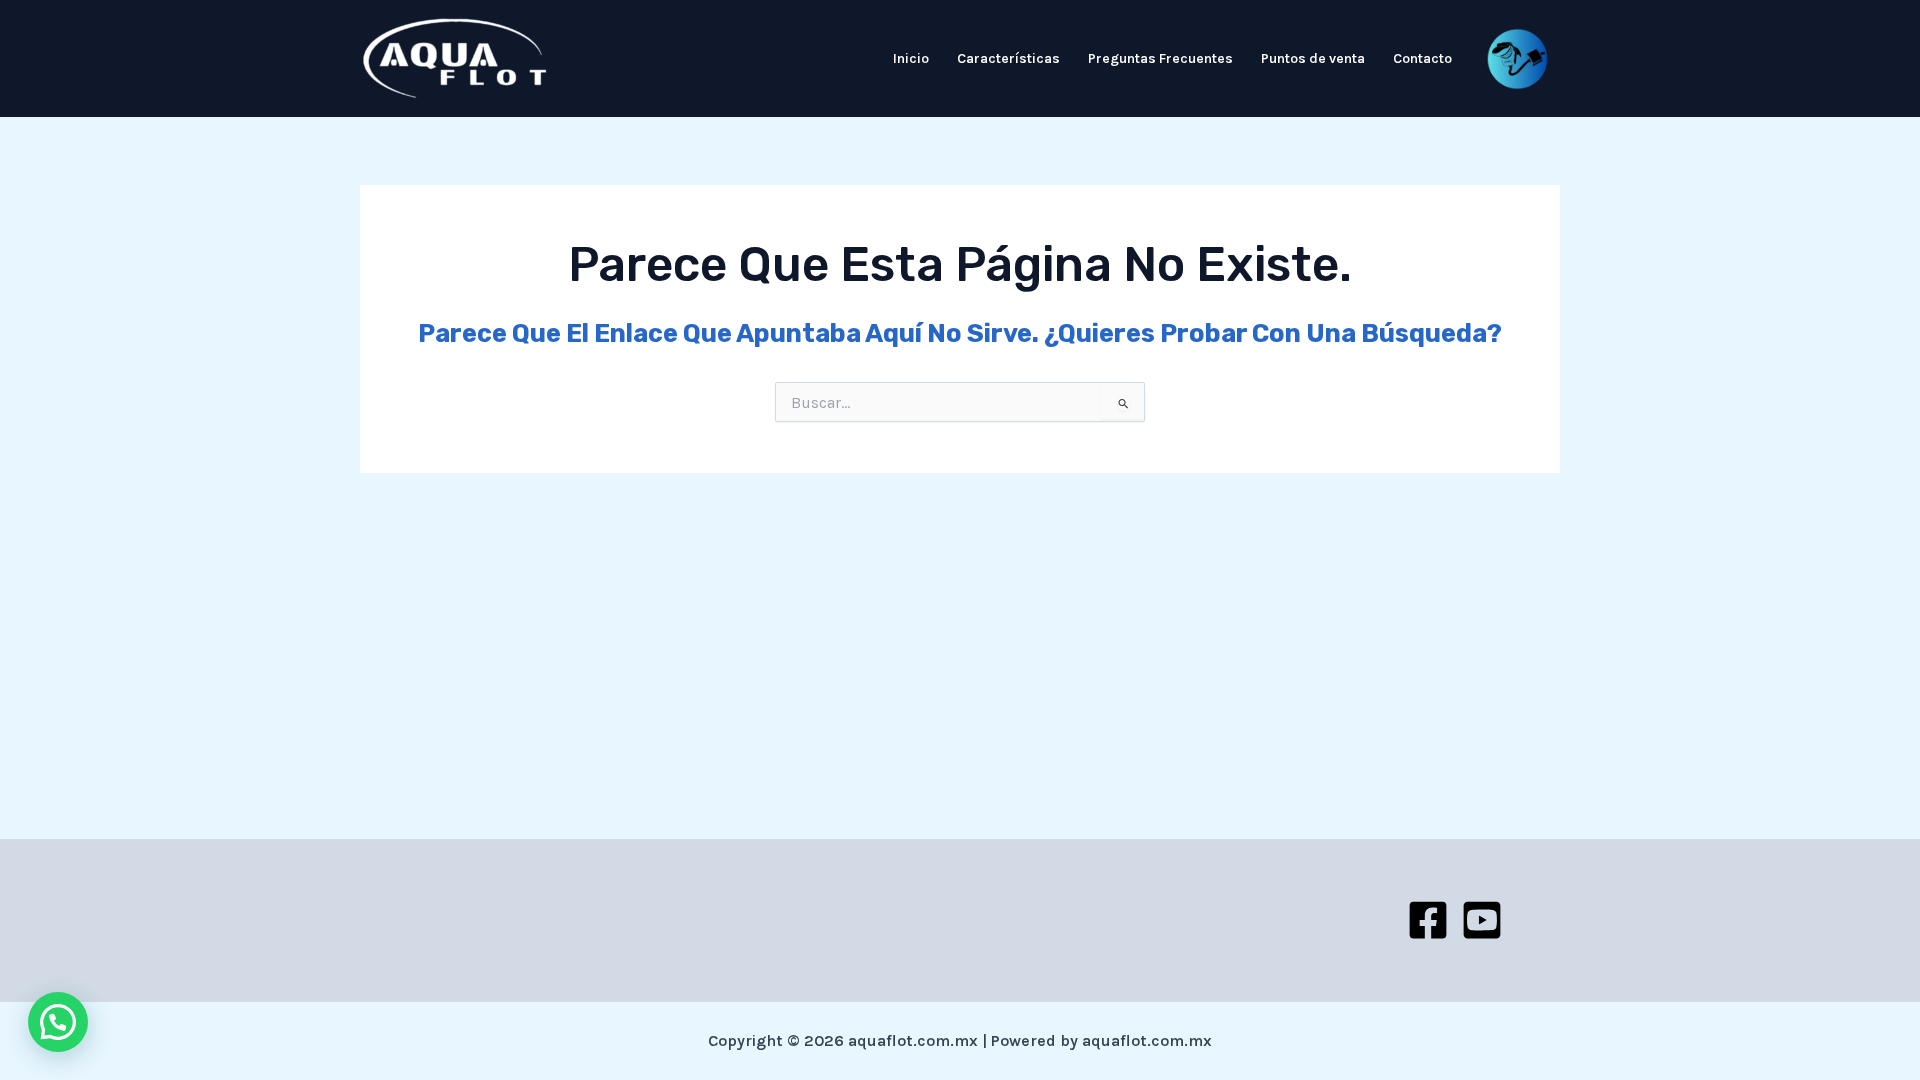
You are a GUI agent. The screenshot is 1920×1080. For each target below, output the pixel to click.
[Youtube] (1482, 920)
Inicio (911, 58)
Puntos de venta (1313, 58)
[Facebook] (1428, 920)
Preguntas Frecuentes (1160, 58)
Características (1008, 58)
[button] (58, 1022)
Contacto (1422, 58)
